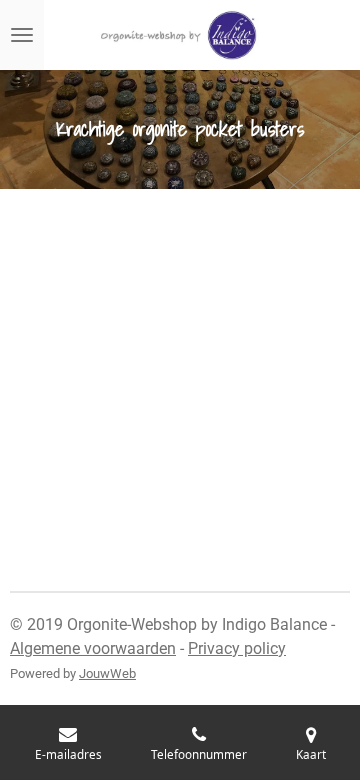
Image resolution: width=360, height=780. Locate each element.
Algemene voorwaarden (93, 648)
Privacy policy (237, 648)
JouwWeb (107, 673)
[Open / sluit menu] (22, 35)
